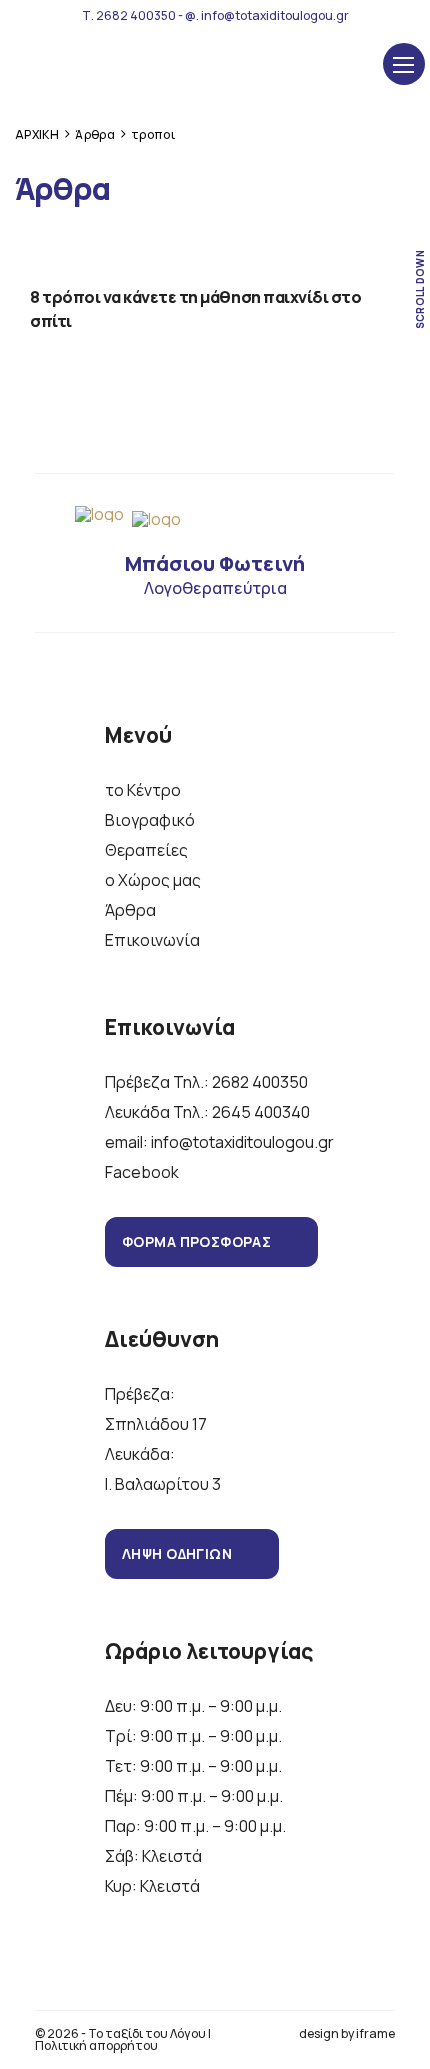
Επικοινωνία (152, 940)
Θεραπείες (146, 850)
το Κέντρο (143, 790)
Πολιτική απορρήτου (96, 2045)
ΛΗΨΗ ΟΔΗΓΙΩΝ (177, 1553)
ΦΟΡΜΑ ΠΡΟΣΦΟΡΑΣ (196, 1241)
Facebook (142, 1172)
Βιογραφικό (150, 820)
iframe (375, 2033)
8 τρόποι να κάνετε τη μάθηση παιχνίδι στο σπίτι (195, 309)
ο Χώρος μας (153, 880)
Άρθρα (130, 910)
